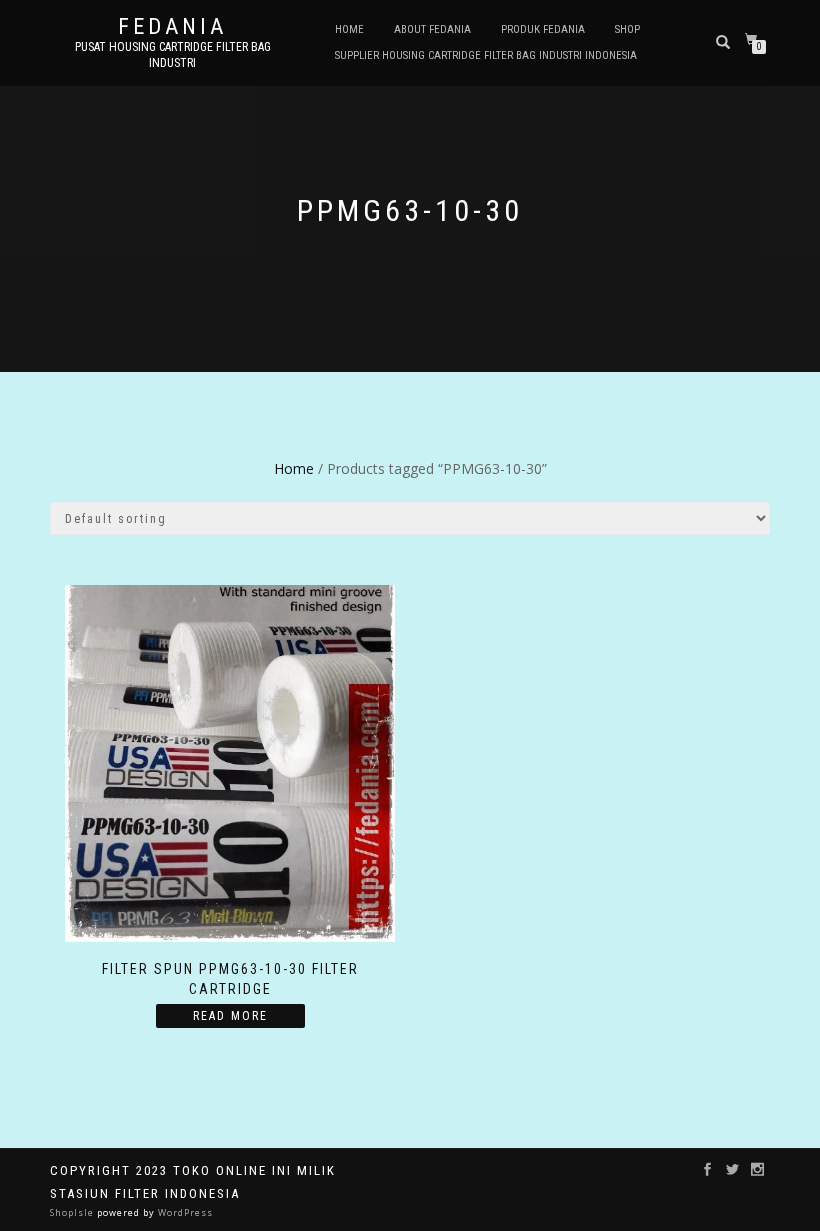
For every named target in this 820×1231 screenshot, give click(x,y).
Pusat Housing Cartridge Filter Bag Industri (173, 55)
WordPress (184, 1212)
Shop (627, 29)
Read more (230, 1016)
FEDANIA (172, 27)
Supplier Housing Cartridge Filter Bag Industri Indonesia (486, 55)
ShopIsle (73, 1212)
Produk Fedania (543, 29)
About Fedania (432, 29)
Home (349, 29)
